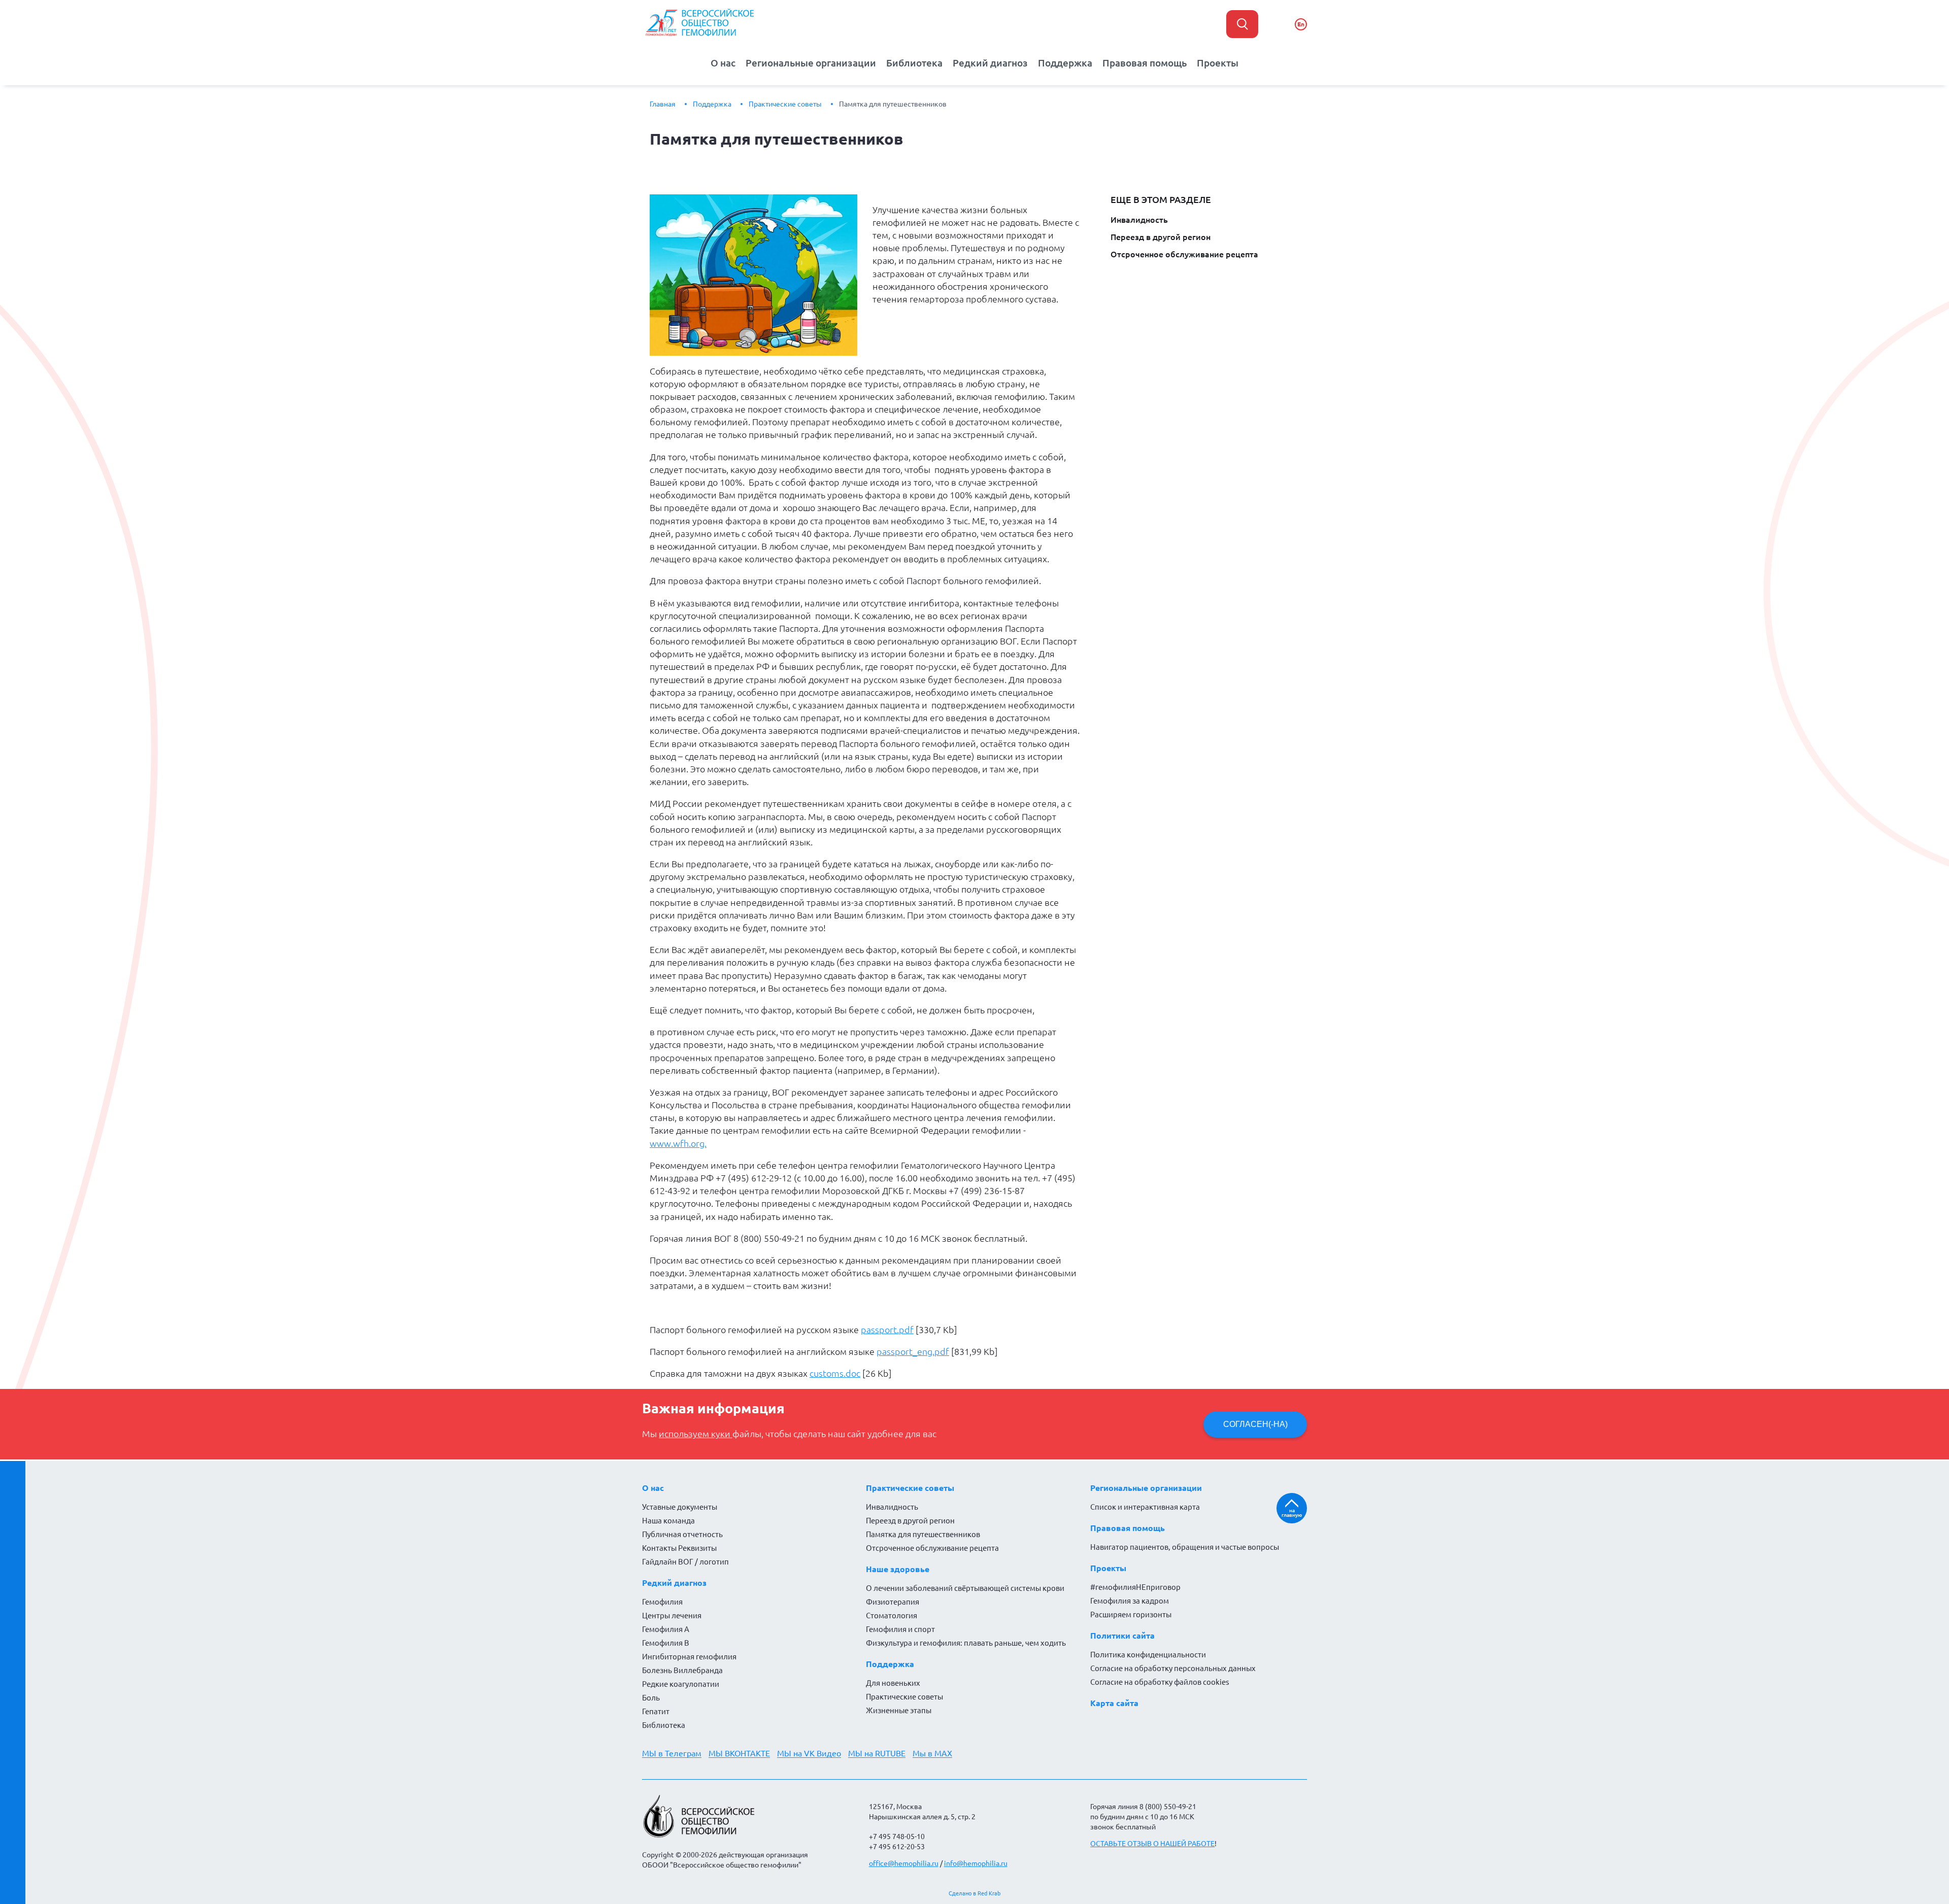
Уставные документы (680, 1507)
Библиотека (914, 63)
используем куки (696, 1434)
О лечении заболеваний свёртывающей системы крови (965, 1588)
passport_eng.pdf (913, 1351)
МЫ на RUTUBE (877, 1753)
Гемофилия (662, 1602)
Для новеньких (893, 1683)
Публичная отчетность (682, 1534)
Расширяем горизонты (1131, 1614)
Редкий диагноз (990, 63)
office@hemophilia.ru (904, 1863)
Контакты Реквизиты (679, 1548)
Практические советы (785, 104)
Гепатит (656, 1711)
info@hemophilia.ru (976, 1863)
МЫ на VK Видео (809, 1753)
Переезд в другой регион (1161, 237)
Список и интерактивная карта (1145, 1507)
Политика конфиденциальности (1148, 1655)
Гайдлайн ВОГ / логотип (685, 1562)
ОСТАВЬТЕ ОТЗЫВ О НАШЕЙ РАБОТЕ (1152, 1844)
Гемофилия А (666, 1629)
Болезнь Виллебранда (682, 1670)
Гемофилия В (666, 1643)
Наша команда (668, 1521)
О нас (723, 63)
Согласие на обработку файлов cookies (1160, 1682)
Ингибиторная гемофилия (689, 1657)
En (1301, 24)
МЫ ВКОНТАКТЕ (739, 1753)
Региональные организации (811, 63)
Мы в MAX (932, 1753)
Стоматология (892, 1616)
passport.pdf (887, 1330)
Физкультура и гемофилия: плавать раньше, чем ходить (966, 1643)
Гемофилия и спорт (900, 1629)
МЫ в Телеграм (672, 1753)
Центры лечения (672, 1616)
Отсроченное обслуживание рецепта (1184, 254)
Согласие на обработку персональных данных (1173, 1668)
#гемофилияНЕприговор (1135, 1587)
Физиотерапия (893, 1602)
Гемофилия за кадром (1130, 1601)
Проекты (1218, 63)
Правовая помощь (1145, 63)
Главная (663, 104)
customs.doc (835, 1373)
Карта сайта (1114, 1703)
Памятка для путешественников (893, 104)
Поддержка (1065, 63)
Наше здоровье (898, 1569)
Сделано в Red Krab (974, 1893)
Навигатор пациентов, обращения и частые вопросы (1185, 1547)
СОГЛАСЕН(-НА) (1255, 1424)
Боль (651, 1698)
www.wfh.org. (678, 1143)
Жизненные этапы (899, 1710)
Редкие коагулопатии (681, 1684)
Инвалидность (1139, 220)
